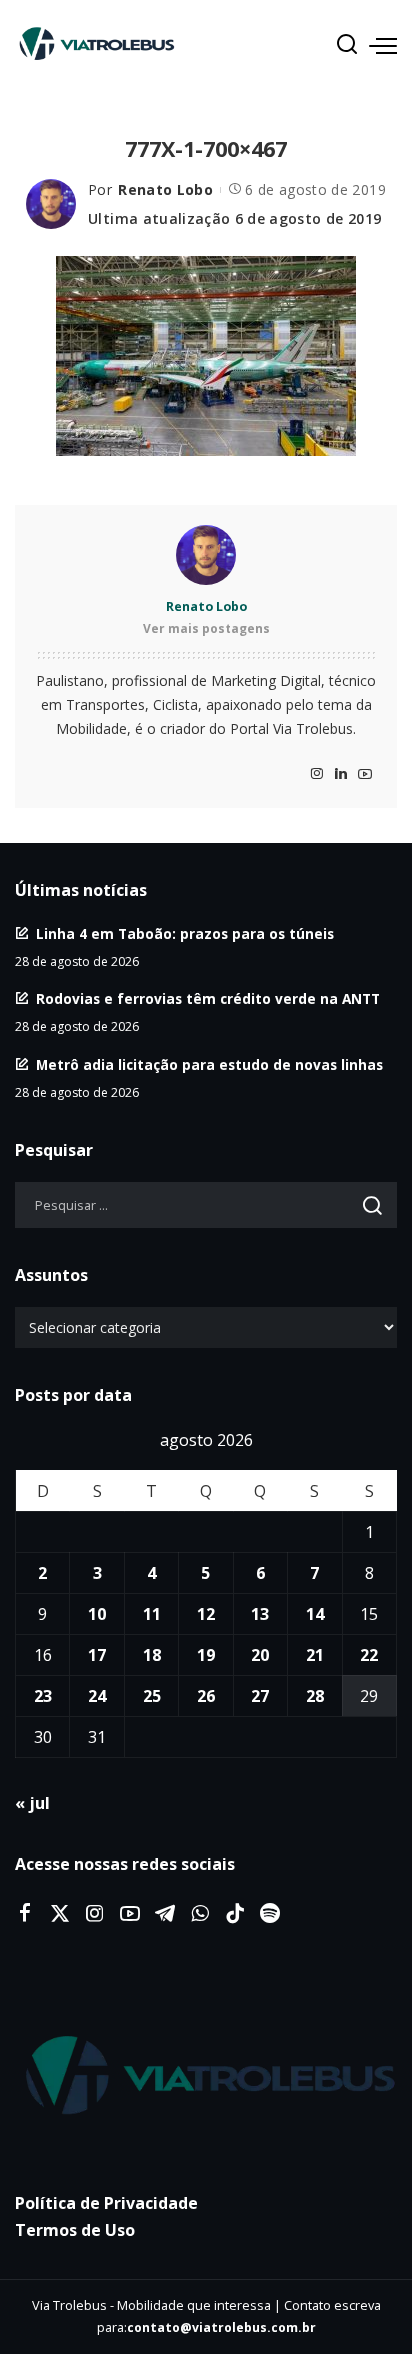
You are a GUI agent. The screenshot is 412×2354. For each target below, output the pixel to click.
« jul (32, 1803)
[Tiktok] (235, 1914)
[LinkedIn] (341, 774)
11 (152, 1614)
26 (206, 1696)
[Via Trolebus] (206, 2076)
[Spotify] (270, 1914)
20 (260, 1655)
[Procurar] (347, 45)
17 (97, 1655)
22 (369, 1655)
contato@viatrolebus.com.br (221, 2327)
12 (206, 1614)
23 (43, 1696)
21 (315, 1655)
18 (152, 1655)
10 (97, 1614)
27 (260, 1696)
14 (315, 1614)
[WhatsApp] (200, 1914)
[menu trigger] (383, 45)
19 (206, 1655)
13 (260, 1614)
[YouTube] (365, 774)
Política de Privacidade (106, 2203)
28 (315, 1696)
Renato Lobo (165, 189)
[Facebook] (25, 1914)
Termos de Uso (75, 2230)
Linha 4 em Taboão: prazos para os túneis (185, 933)
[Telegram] (165, 1914)
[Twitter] (60, 1914)
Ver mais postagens (206, 628)
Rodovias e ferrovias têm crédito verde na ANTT (208, 998)
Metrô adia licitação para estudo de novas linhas (209, 1064)
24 (97, 1696)
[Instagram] (317, 774)
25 (152, 1696)
